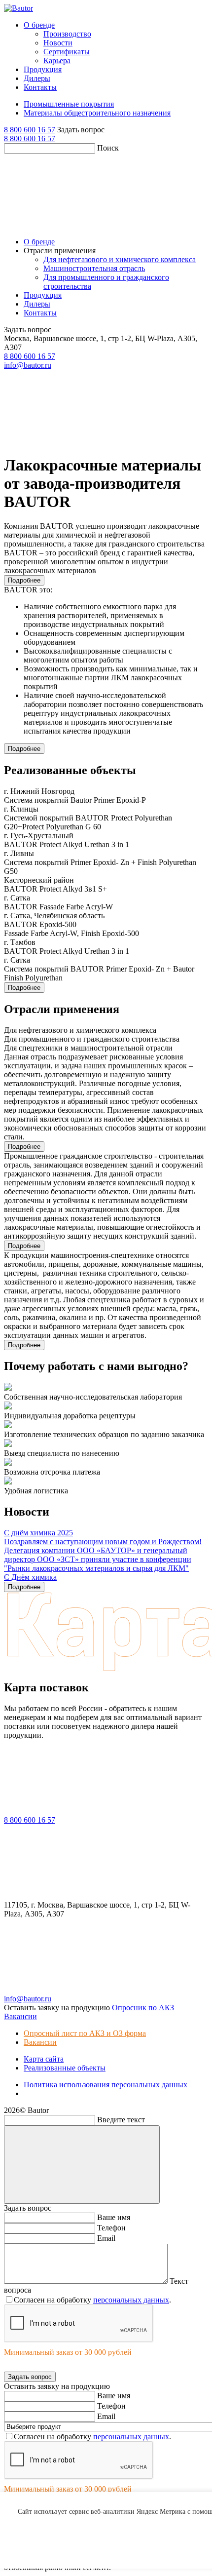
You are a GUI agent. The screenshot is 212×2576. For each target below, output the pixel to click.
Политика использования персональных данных (106, 2085)
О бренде (39, 25)
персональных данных (131, 2300)
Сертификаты (67, 52)
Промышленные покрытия (69, 104)
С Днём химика (30, 1577)
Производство (67, 34)
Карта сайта (44, 2059)
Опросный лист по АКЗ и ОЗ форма (85, 2033)
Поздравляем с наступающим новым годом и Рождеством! (103, 1542)
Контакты (40, 87)
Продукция (43, 69)
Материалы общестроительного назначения (97, 113)
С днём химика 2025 (38, 1533)
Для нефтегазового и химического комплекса (120, 259)
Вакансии (40, 2042)
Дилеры (37, 78)
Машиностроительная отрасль (94, 268)
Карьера (57, 60)
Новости (58, 43)
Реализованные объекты (65, 2068)
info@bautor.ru (28, 365)
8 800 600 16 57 (30, 130)
